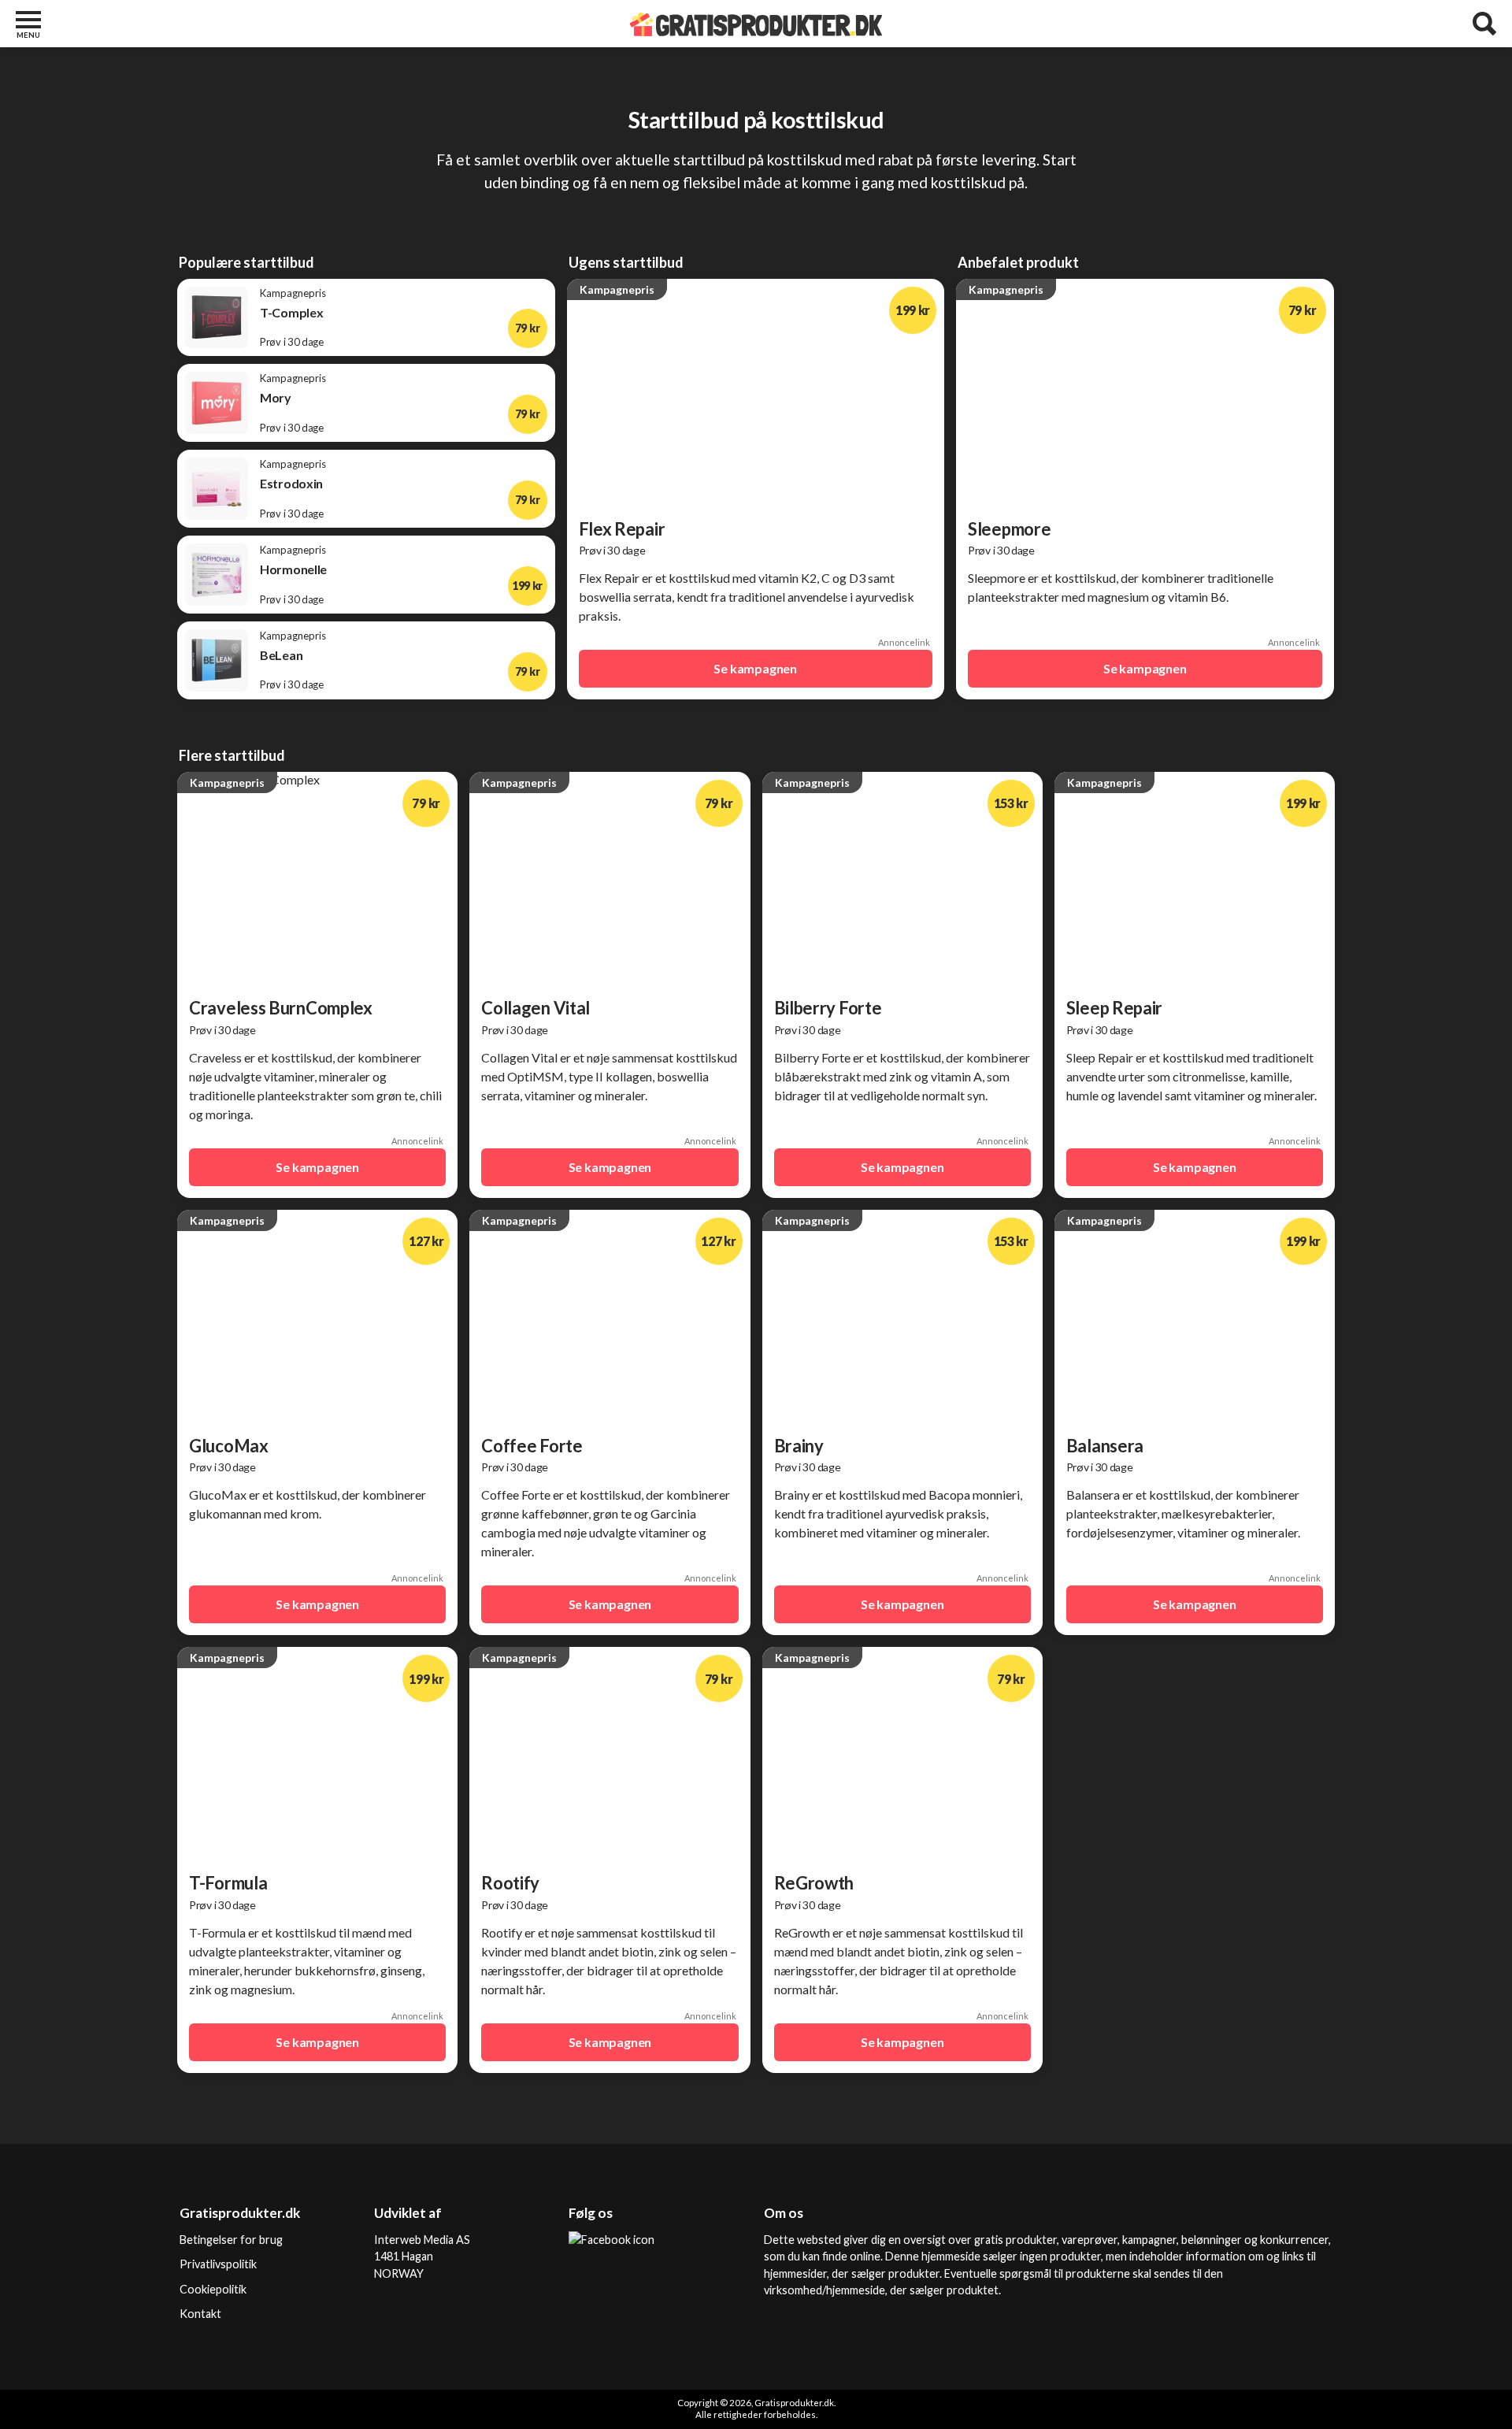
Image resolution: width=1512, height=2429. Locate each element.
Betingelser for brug (231, 2240)
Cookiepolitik (213, 2289)
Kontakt (200, 2314)
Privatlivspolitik (218, 2264)
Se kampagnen (755, 668)
